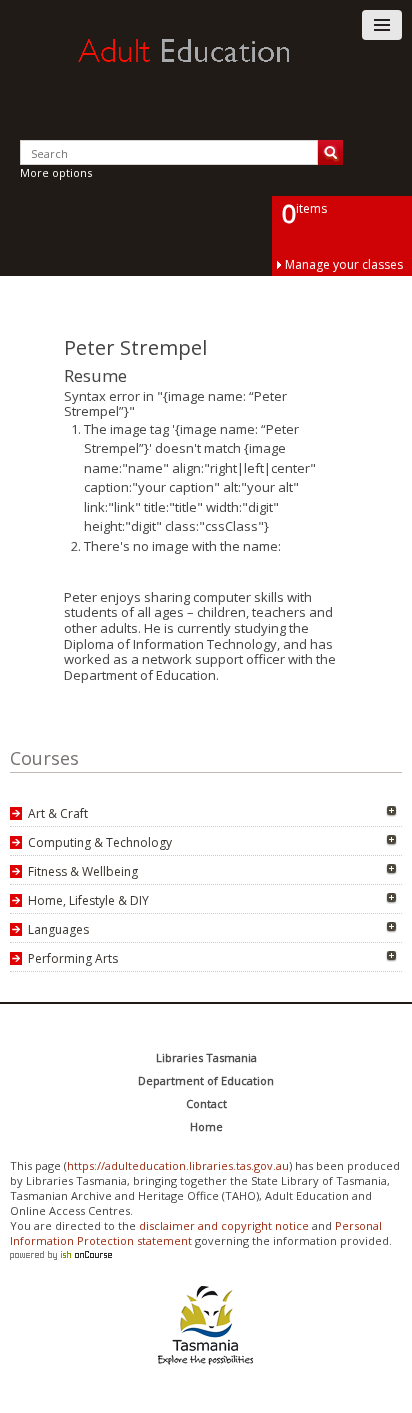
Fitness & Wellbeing (83, 871)
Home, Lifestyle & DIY (88, 900)
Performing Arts (73, 958)
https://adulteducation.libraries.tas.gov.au (178, 1165)
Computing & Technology (100, 842)
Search (330, 152)
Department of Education (206, 1080)
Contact (206, 1103)
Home (206, 1126)
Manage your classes (344, 264)
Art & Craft (58, 813)
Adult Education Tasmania (206, 69)
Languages (58, 929)
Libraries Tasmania (206, 1057)
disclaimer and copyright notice (224, 1225)
